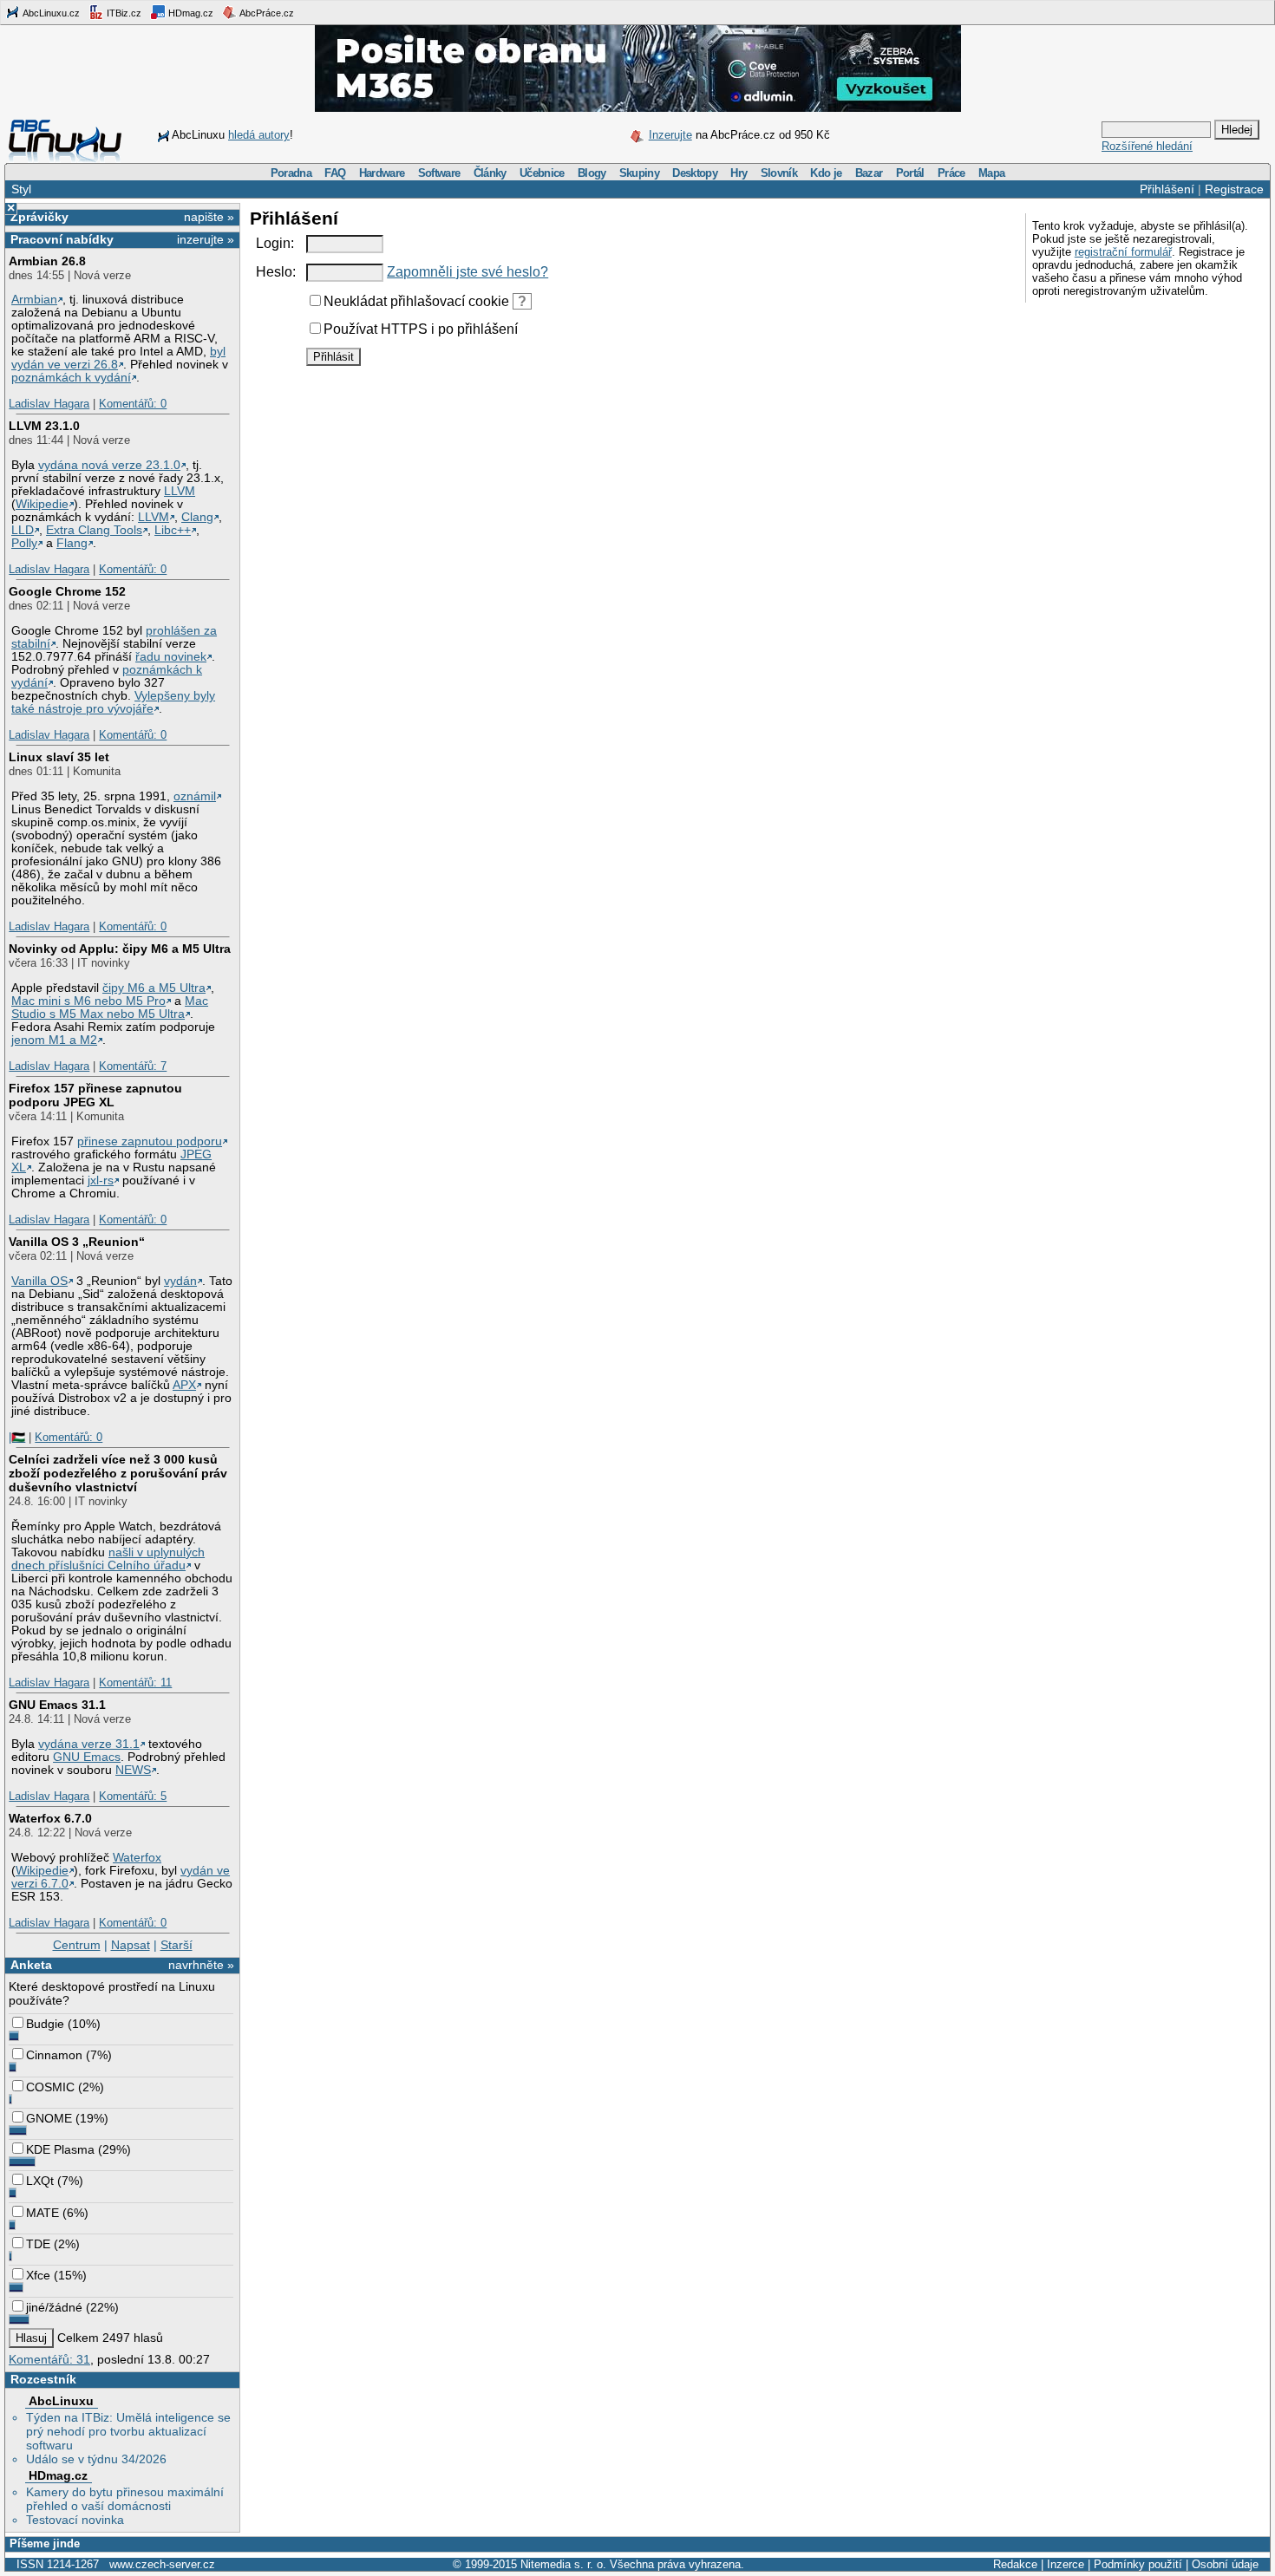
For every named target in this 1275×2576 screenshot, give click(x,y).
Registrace (1234, 189)
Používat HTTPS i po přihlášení (421, 329)
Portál (910, 173)
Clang (197, 517)
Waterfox (137, 1858)
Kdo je (826, 173)
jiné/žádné (54, 2307)
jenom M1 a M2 (54, 1040)
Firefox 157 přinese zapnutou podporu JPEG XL (95, 1095)
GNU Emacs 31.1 (57, 1705)
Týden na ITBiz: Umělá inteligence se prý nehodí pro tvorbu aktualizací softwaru (128, 2431)
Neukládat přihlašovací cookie (416, 301)
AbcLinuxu (61, 2401)
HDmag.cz (190, 13)
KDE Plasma (60, 2149)
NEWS (133, 1770)
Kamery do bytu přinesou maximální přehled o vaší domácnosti (125, 2499)
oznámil (195, 796)
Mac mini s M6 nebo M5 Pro (88, 1001)
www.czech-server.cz (162, 2564)
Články (490, 173)
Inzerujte (670, 135)
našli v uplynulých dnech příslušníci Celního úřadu (108, 1559)
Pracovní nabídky (62, 239)
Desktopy (695, 173)
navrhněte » (201, 1965)
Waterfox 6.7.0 (50, 1818)
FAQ (335, 173)
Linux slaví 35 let (59, 757)
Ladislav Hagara (49, 404)
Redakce (1015, 2564)
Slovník (779, 173)
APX (184, 1385)
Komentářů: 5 (133, 1796)
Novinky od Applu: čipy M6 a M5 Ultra (120, 949)
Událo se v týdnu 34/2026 (96, 2459)
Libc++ (173, 530)
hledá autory (259, 135)
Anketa (31, 1965)
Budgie (45, 2024)
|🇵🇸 (17, 1437)
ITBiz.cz (123, 13)
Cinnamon (54, 2055)
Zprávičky (39, 217)
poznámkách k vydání (71, 378)
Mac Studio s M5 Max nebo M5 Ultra (110, 1008)
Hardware (382, 173)
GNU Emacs (87, 1757)
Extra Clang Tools (94, 530)
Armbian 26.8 (47, 261)
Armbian (34, 300)
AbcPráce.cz (266, 13)
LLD (23, 530)
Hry (739, 173)
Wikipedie (42, 504)
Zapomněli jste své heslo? (467, 272)
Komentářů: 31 (49, 2359)
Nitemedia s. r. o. (563, 2564)
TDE (38, 2244)
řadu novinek (171, 657)
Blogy (592, 173)
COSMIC (50, 2087)
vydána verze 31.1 (89, 1744)
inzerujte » (206, 239)
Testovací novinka (75, 2520)
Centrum (77, 1945)
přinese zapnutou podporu (150, 1141)
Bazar (869, 173)
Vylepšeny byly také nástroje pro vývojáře (113, 702)
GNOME (49, 2118)
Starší (177, 1945)
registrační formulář (1123, 252)
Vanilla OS (39, 1281)
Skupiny (639, 173)
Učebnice (542, 173)
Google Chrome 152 (67, 591)
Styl (21, 189)
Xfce (38, 2275)
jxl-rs (101, 1180)
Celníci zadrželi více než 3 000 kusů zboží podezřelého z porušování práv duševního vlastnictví (118, 1473)
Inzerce (1066, 2564)
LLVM (180, 491)
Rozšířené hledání (1147, 146)
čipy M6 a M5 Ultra (154, 988)
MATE (42, 2213)
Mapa (991, 173)
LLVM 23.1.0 (44, 426)
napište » (209, 217)
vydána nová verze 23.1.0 (109, 465)
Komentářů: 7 (133, 1066)
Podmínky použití (1138, 2564)
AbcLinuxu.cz (50, 13)
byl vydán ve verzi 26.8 (118, 358)
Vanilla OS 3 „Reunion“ (77, 1242)
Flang (72, 543)
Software (439, 173)
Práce (951, 173)
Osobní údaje (1225, 2564)
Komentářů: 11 (135, 1683)
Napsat (131, 1945)
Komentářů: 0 (133, 404)
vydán (180, 1281)
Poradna (291, 173)
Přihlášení (1167, 189)
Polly (24, 543)
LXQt (40, 2181)
